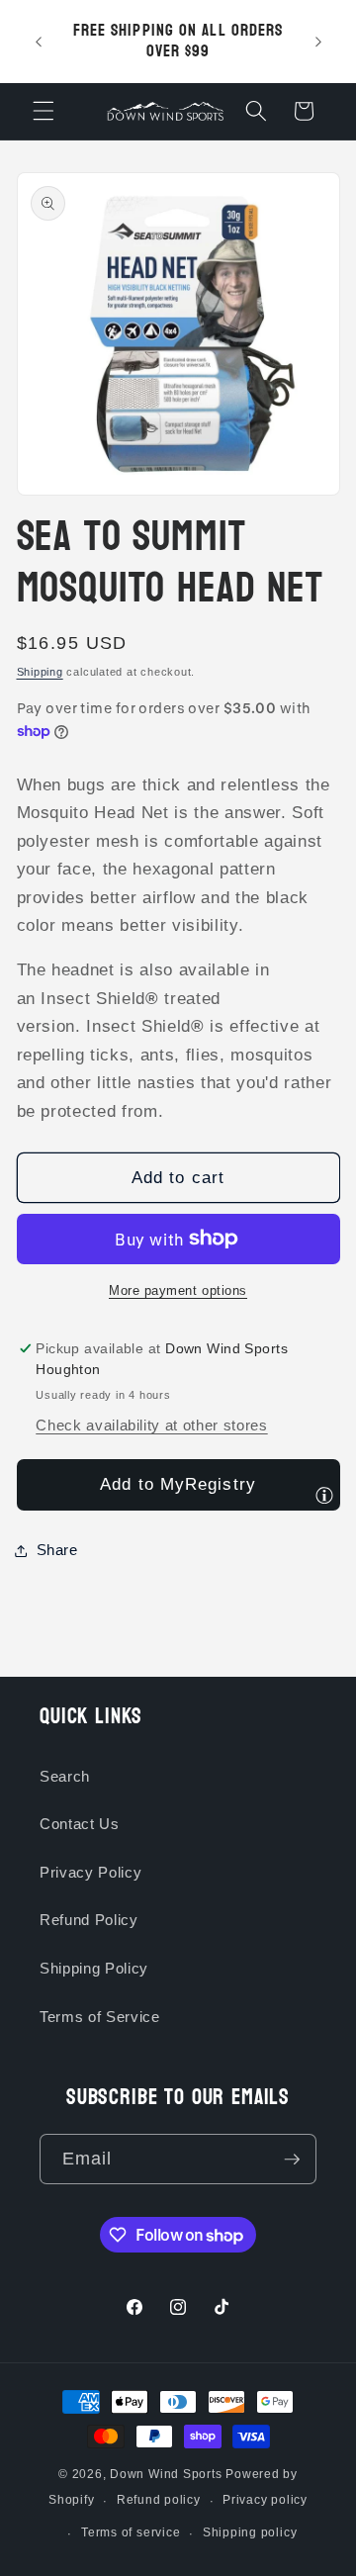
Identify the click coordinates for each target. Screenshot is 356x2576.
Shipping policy (250, 2532)
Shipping (40, 672)
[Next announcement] (318, 42)
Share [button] (57, 1550)
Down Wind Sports (166, 2474)
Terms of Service (100, 2017)
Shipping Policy (94, 1968)
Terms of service (131, 2532)
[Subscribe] (292, 2160)
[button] (44, 111)
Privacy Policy (90, 1872)
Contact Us (80, 1824)
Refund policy (159, 2500)
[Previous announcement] (39, 42)
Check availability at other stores (151, 1425)
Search (65, 1776)
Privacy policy (265, 2500)
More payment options (178, 1290)
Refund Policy (89, 1920)
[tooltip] (324, 1495)
